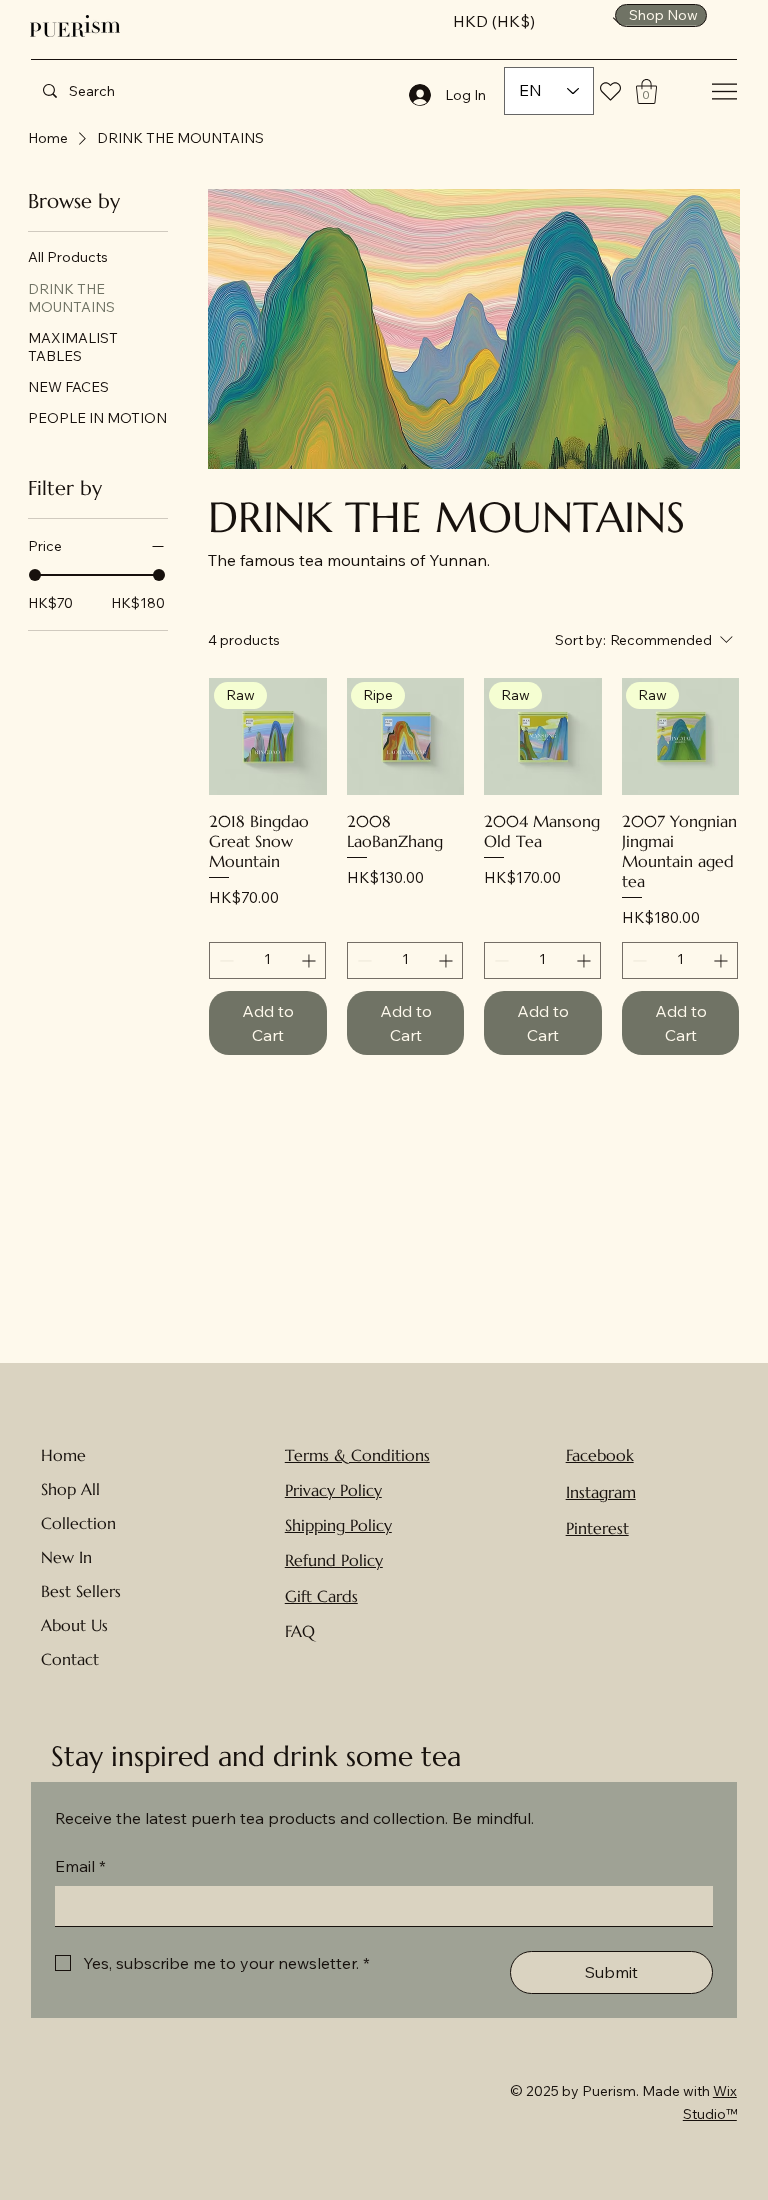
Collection (78, 1523)
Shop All (70, 1489)
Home (63, 1455)
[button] (540, 21)
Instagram (601, 1492)
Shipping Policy (338, 1525)
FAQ (300, 1631)
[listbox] (540, 21)
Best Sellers (81, 1591)
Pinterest (597, 1528)
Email (80, 1866)
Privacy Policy (333, 1490)
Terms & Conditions (357, 1455)
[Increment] (310, 960)
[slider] (35, 575)
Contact (70, 1659)
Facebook (600, 1455)
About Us (74, 1625)
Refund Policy (334, 1560)
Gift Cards (321, 1596)
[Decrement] (224, 960)
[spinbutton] (267, 960)
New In (66, 1557)
